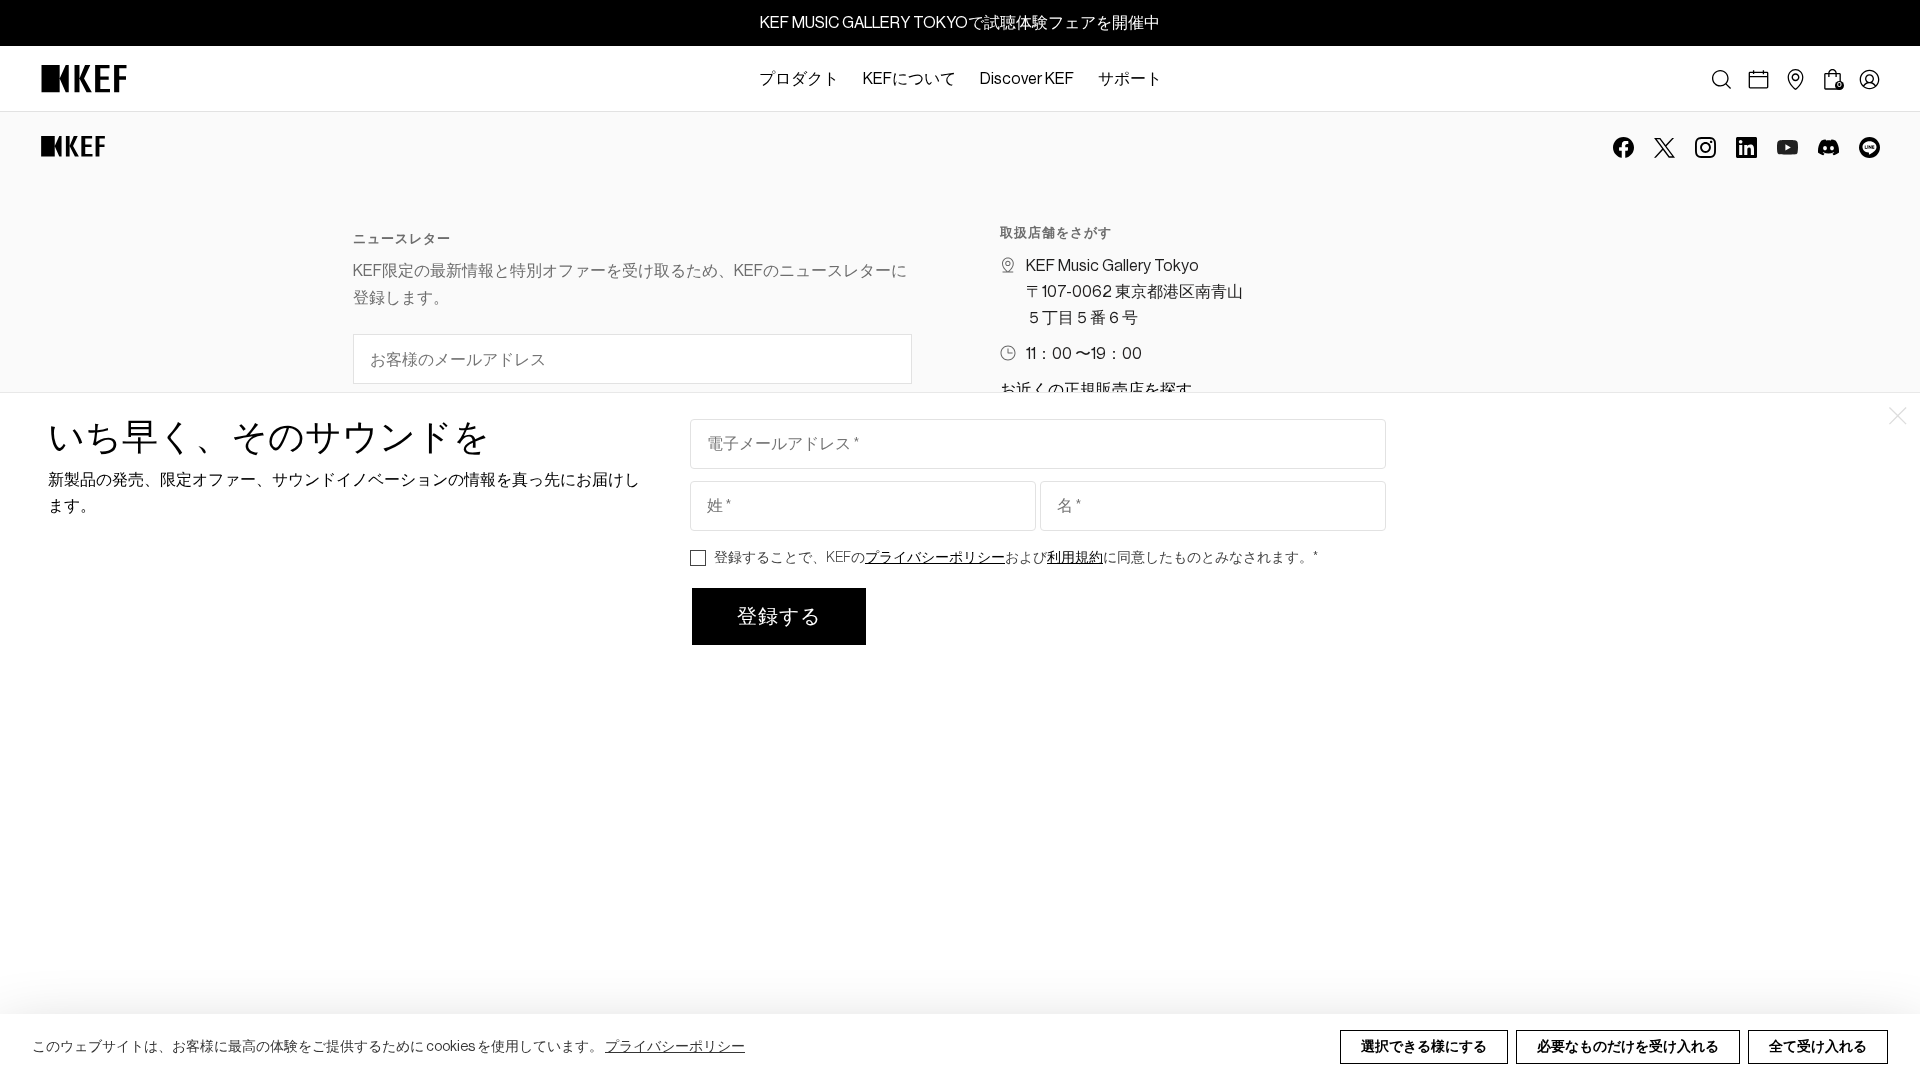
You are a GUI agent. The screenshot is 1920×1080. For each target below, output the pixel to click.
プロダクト (799, 79)
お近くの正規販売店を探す (1096, 390)
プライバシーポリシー (675, 1047)
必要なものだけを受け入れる (1628, 1047)
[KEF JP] (84, 79)
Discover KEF (1027, 79)
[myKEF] (1869, 79)
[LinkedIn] (1746, 147)
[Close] (1184, 79)
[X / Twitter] (1664, 147)
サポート (1130, 79)
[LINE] (1869, 147)
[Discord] (1828, 147)
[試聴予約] (1758, 79)
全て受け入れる (1818, 1047)
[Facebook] (1623, 147)
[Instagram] (1705, 147)
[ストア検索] (1795, 79)
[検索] (1721, 79)
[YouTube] (1787, 147)
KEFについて (909, 79)
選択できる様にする (1424, 1047)
